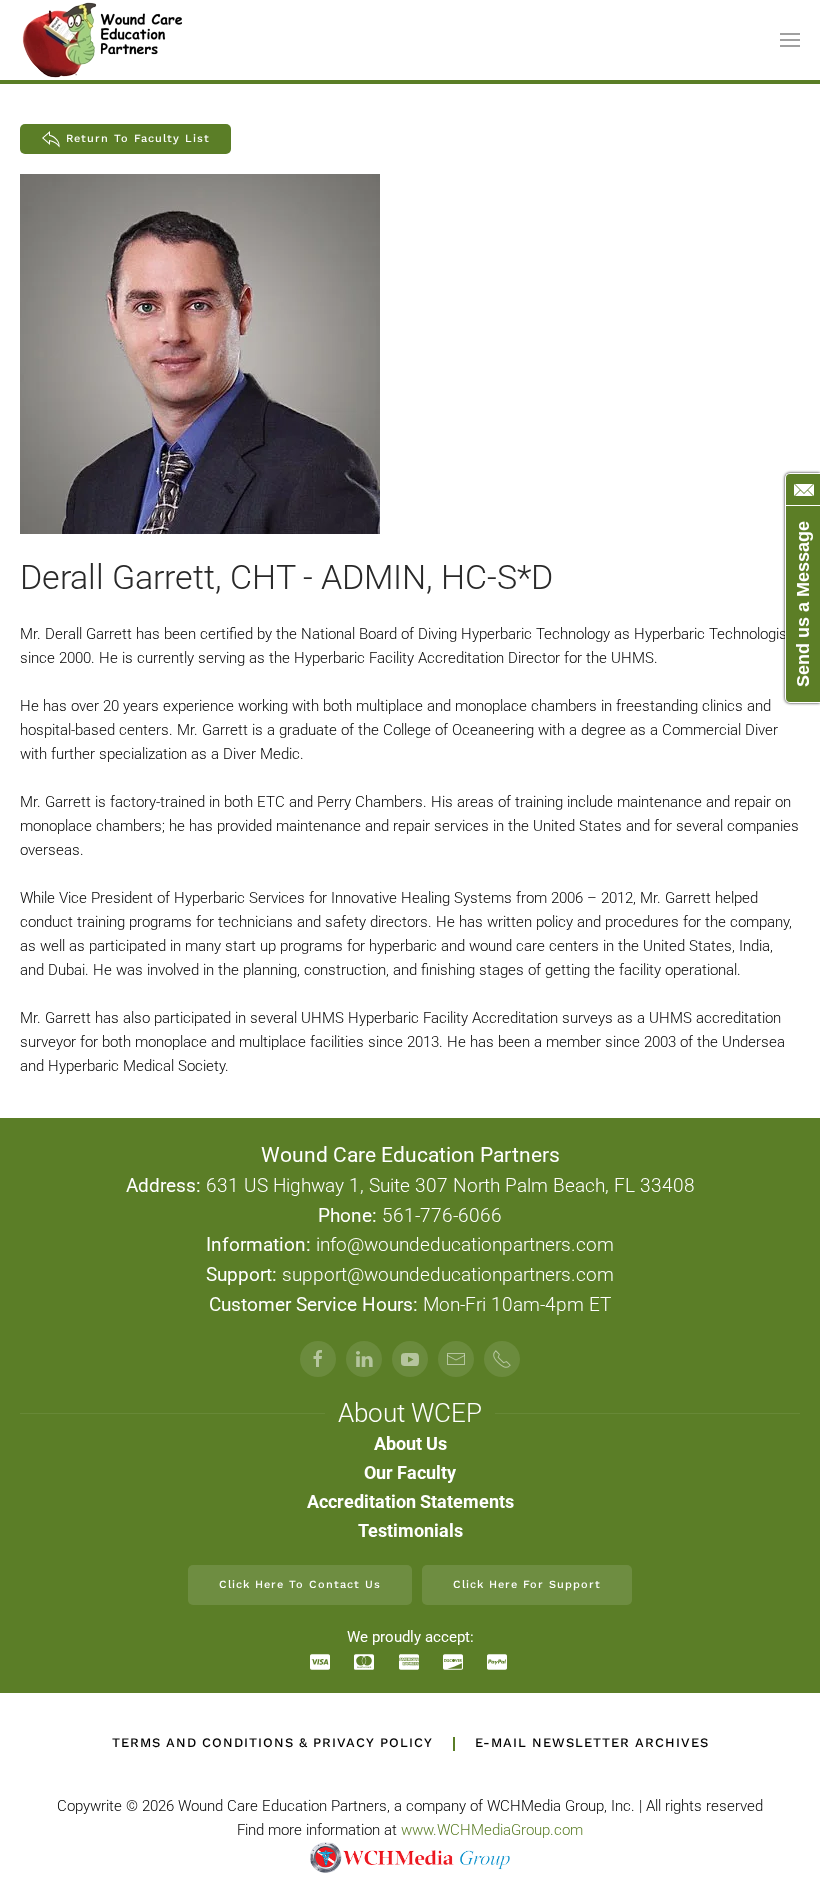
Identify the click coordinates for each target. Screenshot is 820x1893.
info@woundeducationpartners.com (465, 1245)
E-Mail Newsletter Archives (592, 1742)
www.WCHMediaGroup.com (492, 1830)
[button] (790, 40)
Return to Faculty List (138, 138)
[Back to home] (104, 40)
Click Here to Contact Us (300, 1584)
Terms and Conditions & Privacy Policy (272, 1742)
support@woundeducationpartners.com (448, 1275)
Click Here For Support (527, 1584)
